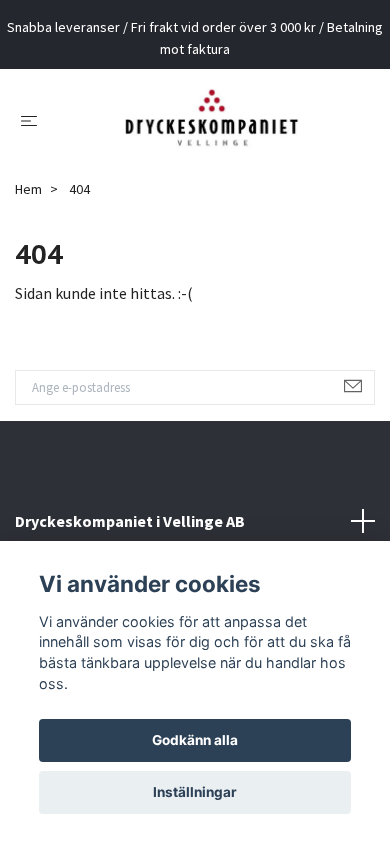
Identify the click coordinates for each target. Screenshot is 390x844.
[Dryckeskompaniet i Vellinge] (211, 127)
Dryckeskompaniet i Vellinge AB (130, 535)
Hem (28, 204)
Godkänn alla (195, 740)
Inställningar (195, 792)
